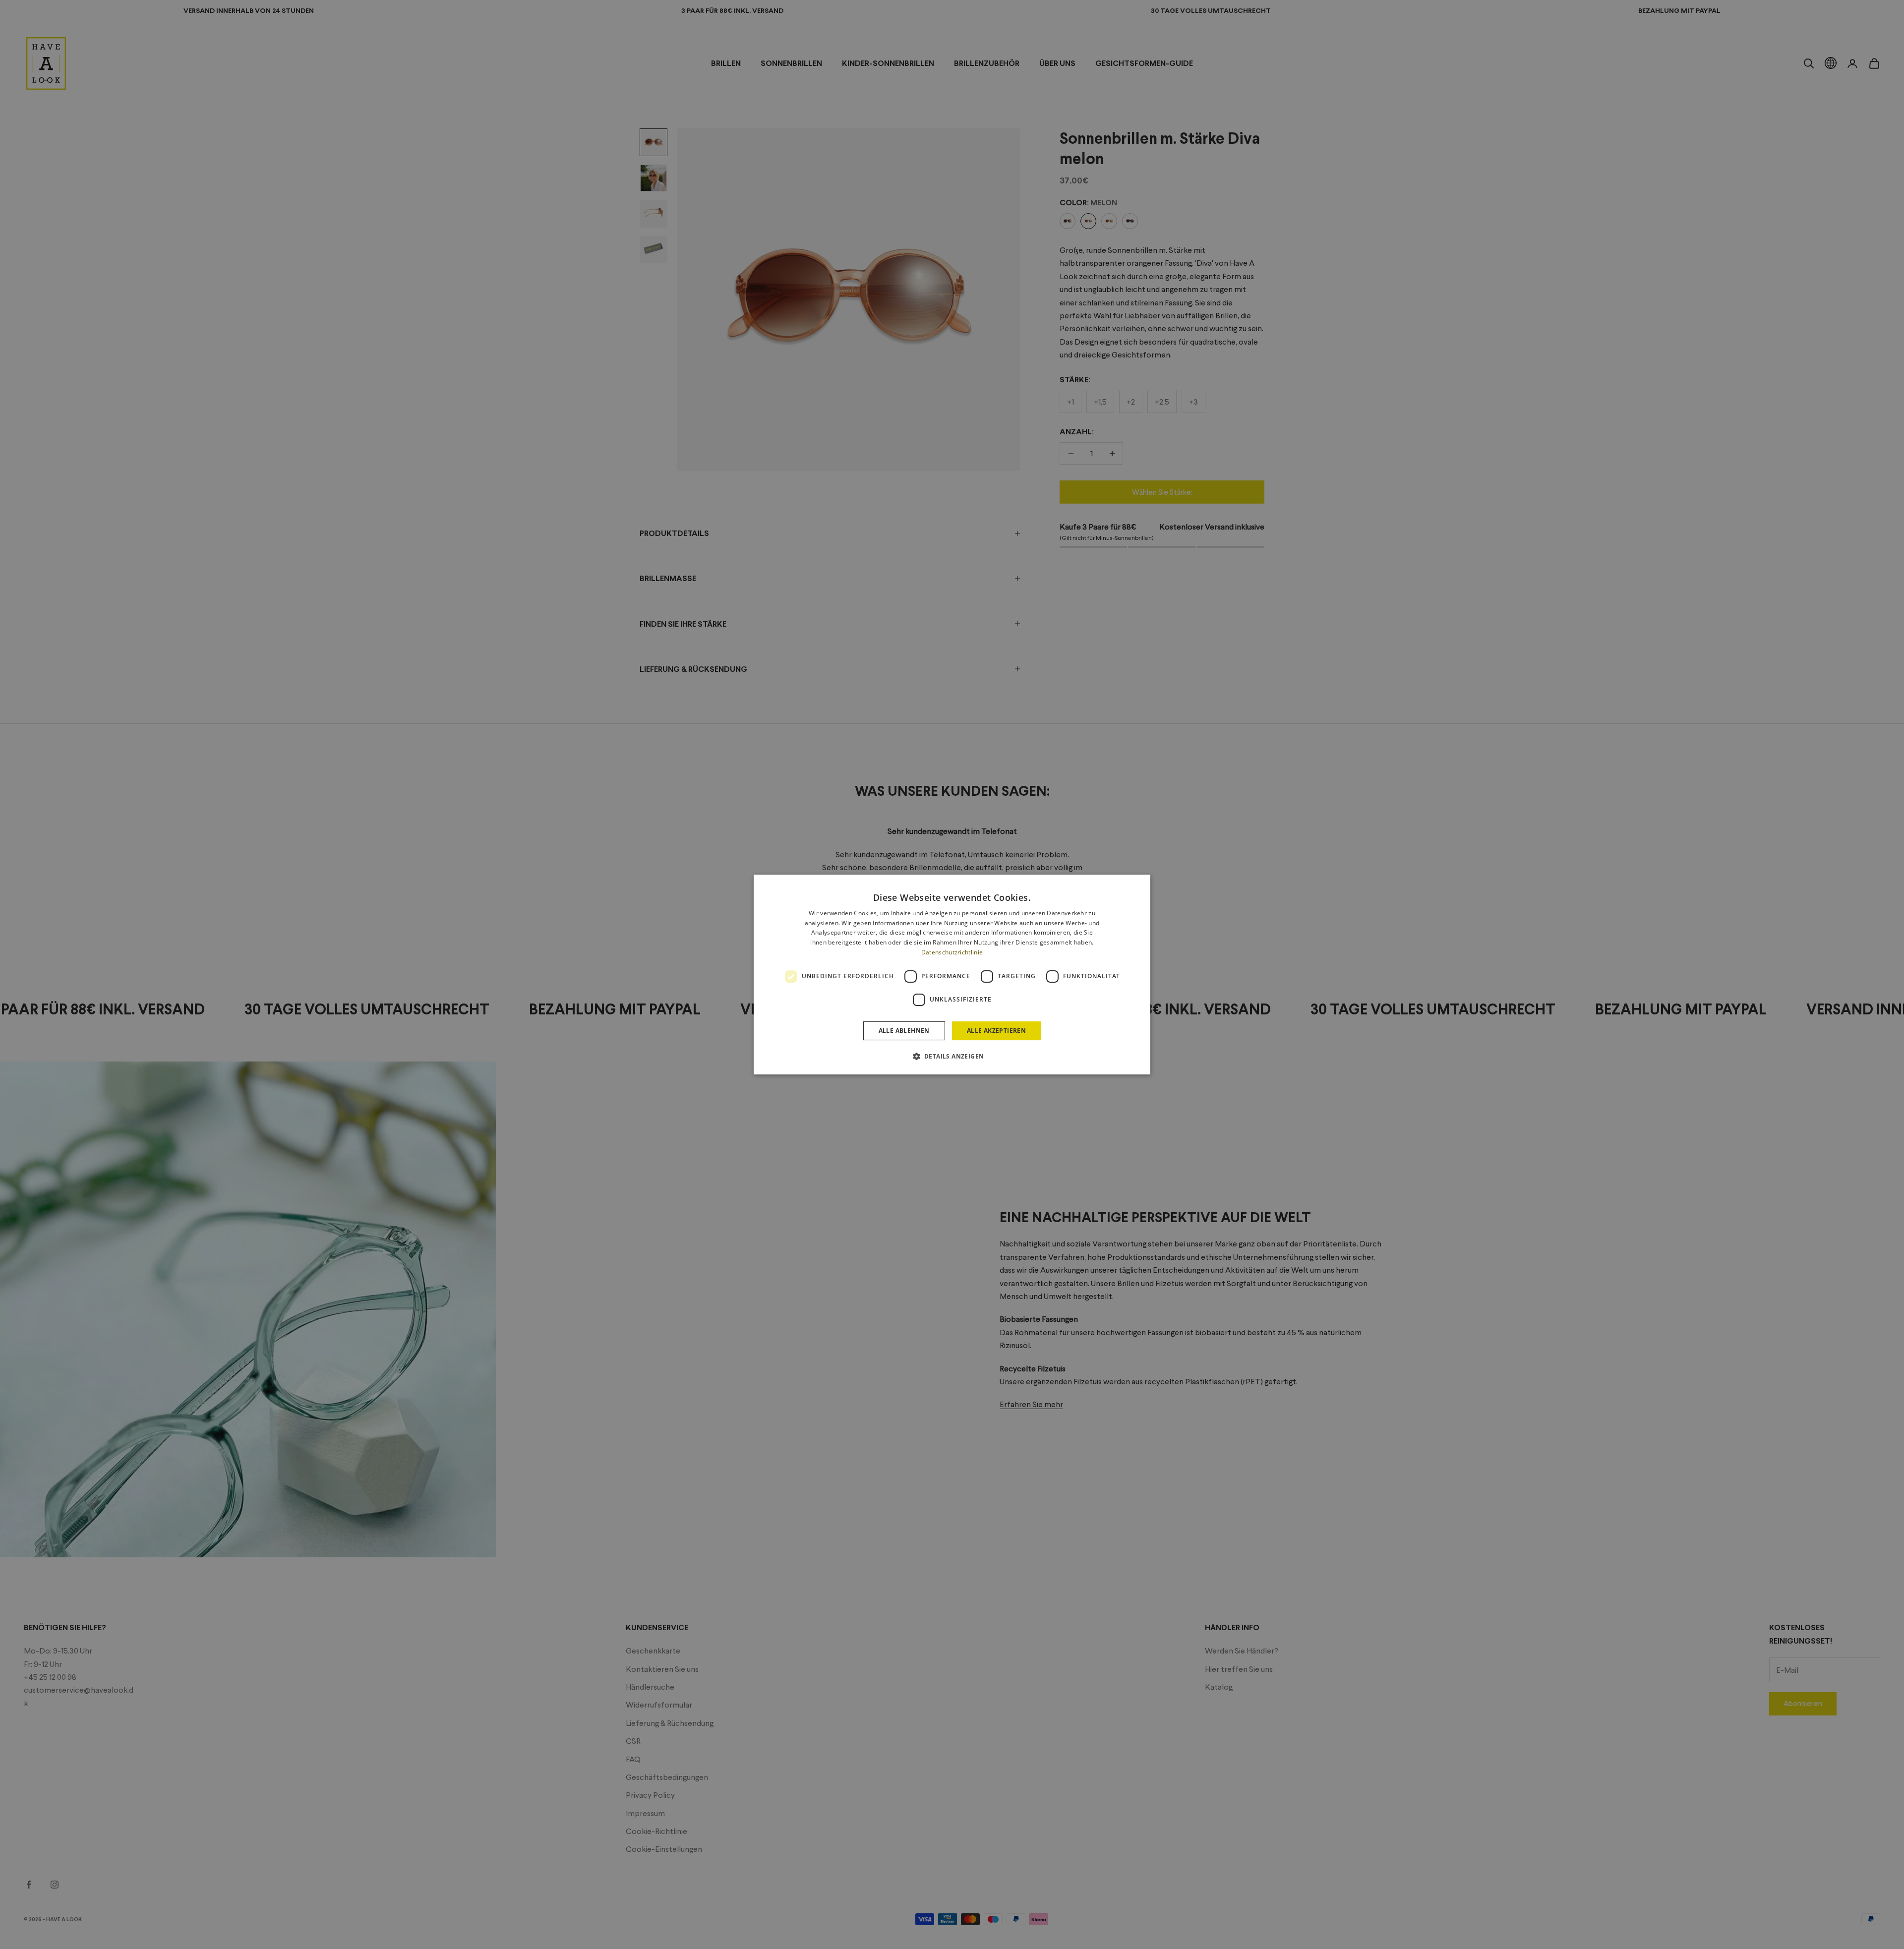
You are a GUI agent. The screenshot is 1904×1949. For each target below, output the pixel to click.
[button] (952, 1056)
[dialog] (952, 975)
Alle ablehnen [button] (904, 1031)
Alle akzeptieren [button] (996, 1031)
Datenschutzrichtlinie (952, 952)
